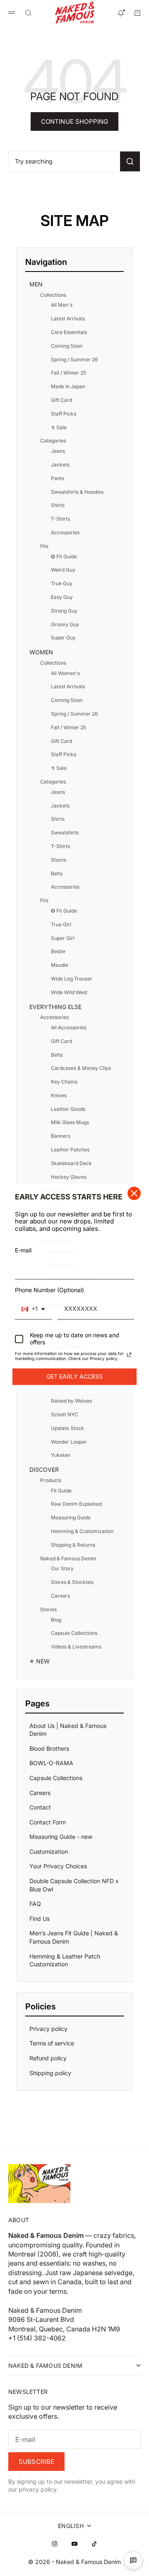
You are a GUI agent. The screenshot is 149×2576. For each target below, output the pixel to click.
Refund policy (48, 2058)
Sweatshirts (65, 833)
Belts (57, 873)
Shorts (59, 860)
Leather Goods (68, 1109)
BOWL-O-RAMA (51, 1763)
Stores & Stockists (72, 1582)
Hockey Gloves (69, 1177)
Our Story (62, 1568)
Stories (48, 1609)
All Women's (65, 673)
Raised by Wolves (71, 1401)
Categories (53, 441)
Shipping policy (50, 2073)
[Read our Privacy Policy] (129, 1355)
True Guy (62, 583)
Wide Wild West (69, 992)
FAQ (35, 1904)
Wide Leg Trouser (72, 979)
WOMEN (41, 652)
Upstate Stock (67, 1428)
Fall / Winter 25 (68, 373)
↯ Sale (59, 427)
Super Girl (63, 938)
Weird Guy (63, 570)
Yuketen (61, 1455)
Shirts (58, 505)
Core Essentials (69, 332)
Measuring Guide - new (61, 1837)
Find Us (40, 1919)
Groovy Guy (65, 624)
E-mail (23, 1250)
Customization (49, 1851)
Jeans (58, 451)
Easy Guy (62, 597)
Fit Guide (61, 1491)
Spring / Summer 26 (74, 359)
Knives (59, 1095)
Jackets (60, 465)
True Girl (61, 924)
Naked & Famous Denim (68, 1558)
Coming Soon (67, 346)
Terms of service (52, 2043)
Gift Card (61, 400)
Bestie (58, 951)
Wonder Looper (69, 1442)
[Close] (134, 1193)
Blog (56, 1620)
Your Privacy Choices (58, 1866)
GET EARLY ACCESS (74, 1376)
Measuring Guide (71, 1517)
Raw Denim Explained (76, 1504)
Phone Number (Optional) (49, 1290)
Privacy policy (48, 2029)
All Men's (62, 305)
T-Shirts (60, 519)
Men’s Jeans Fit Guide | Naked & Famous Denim (74, 1937)
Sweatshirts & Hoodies (77, 492)
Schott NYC (65, 1414)
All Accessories (69, 1027)
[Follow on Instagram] (55, 2544)
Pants (58, 478)
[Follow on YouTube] (74, 2544)
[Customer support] (133, 2560)
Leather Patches (70, 1150)
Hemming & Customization (82, 1531)
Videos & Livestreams (76, 1647)
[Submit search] (130, 161)
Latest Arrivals (68, 318)
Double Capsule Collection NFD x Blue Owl (74, 1885)
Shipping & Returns (73, 1545)
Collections (53, 295)
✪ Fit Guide (64, 556)
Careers (60, 1596)
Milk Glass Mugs (70, 1122)
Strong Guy (64, 611)
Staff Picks (64, 414)
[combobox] (33, 1309)
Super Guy (63, 638)
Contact (40, 1807)
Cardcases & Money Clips (81, 1068)
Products (51, 1480)
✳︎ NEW (40, 1661)
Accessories (65, 532)
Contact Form (48, 1822)
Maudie (60, 965)
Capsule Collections (74, 1633)
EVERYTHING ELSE (55, 1007)
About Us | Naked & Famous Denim (68, 1730)
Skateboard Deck (71, 1163)
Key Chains (64, 1082)
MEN (36, 284)
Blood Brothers (49, 1748)
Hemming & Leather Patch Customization (65, 1960)
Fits (44, 546)
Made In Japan (68, 386)
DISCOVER (44, 1469)
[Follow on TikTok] (94, 2544)
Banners (61, 1136)
